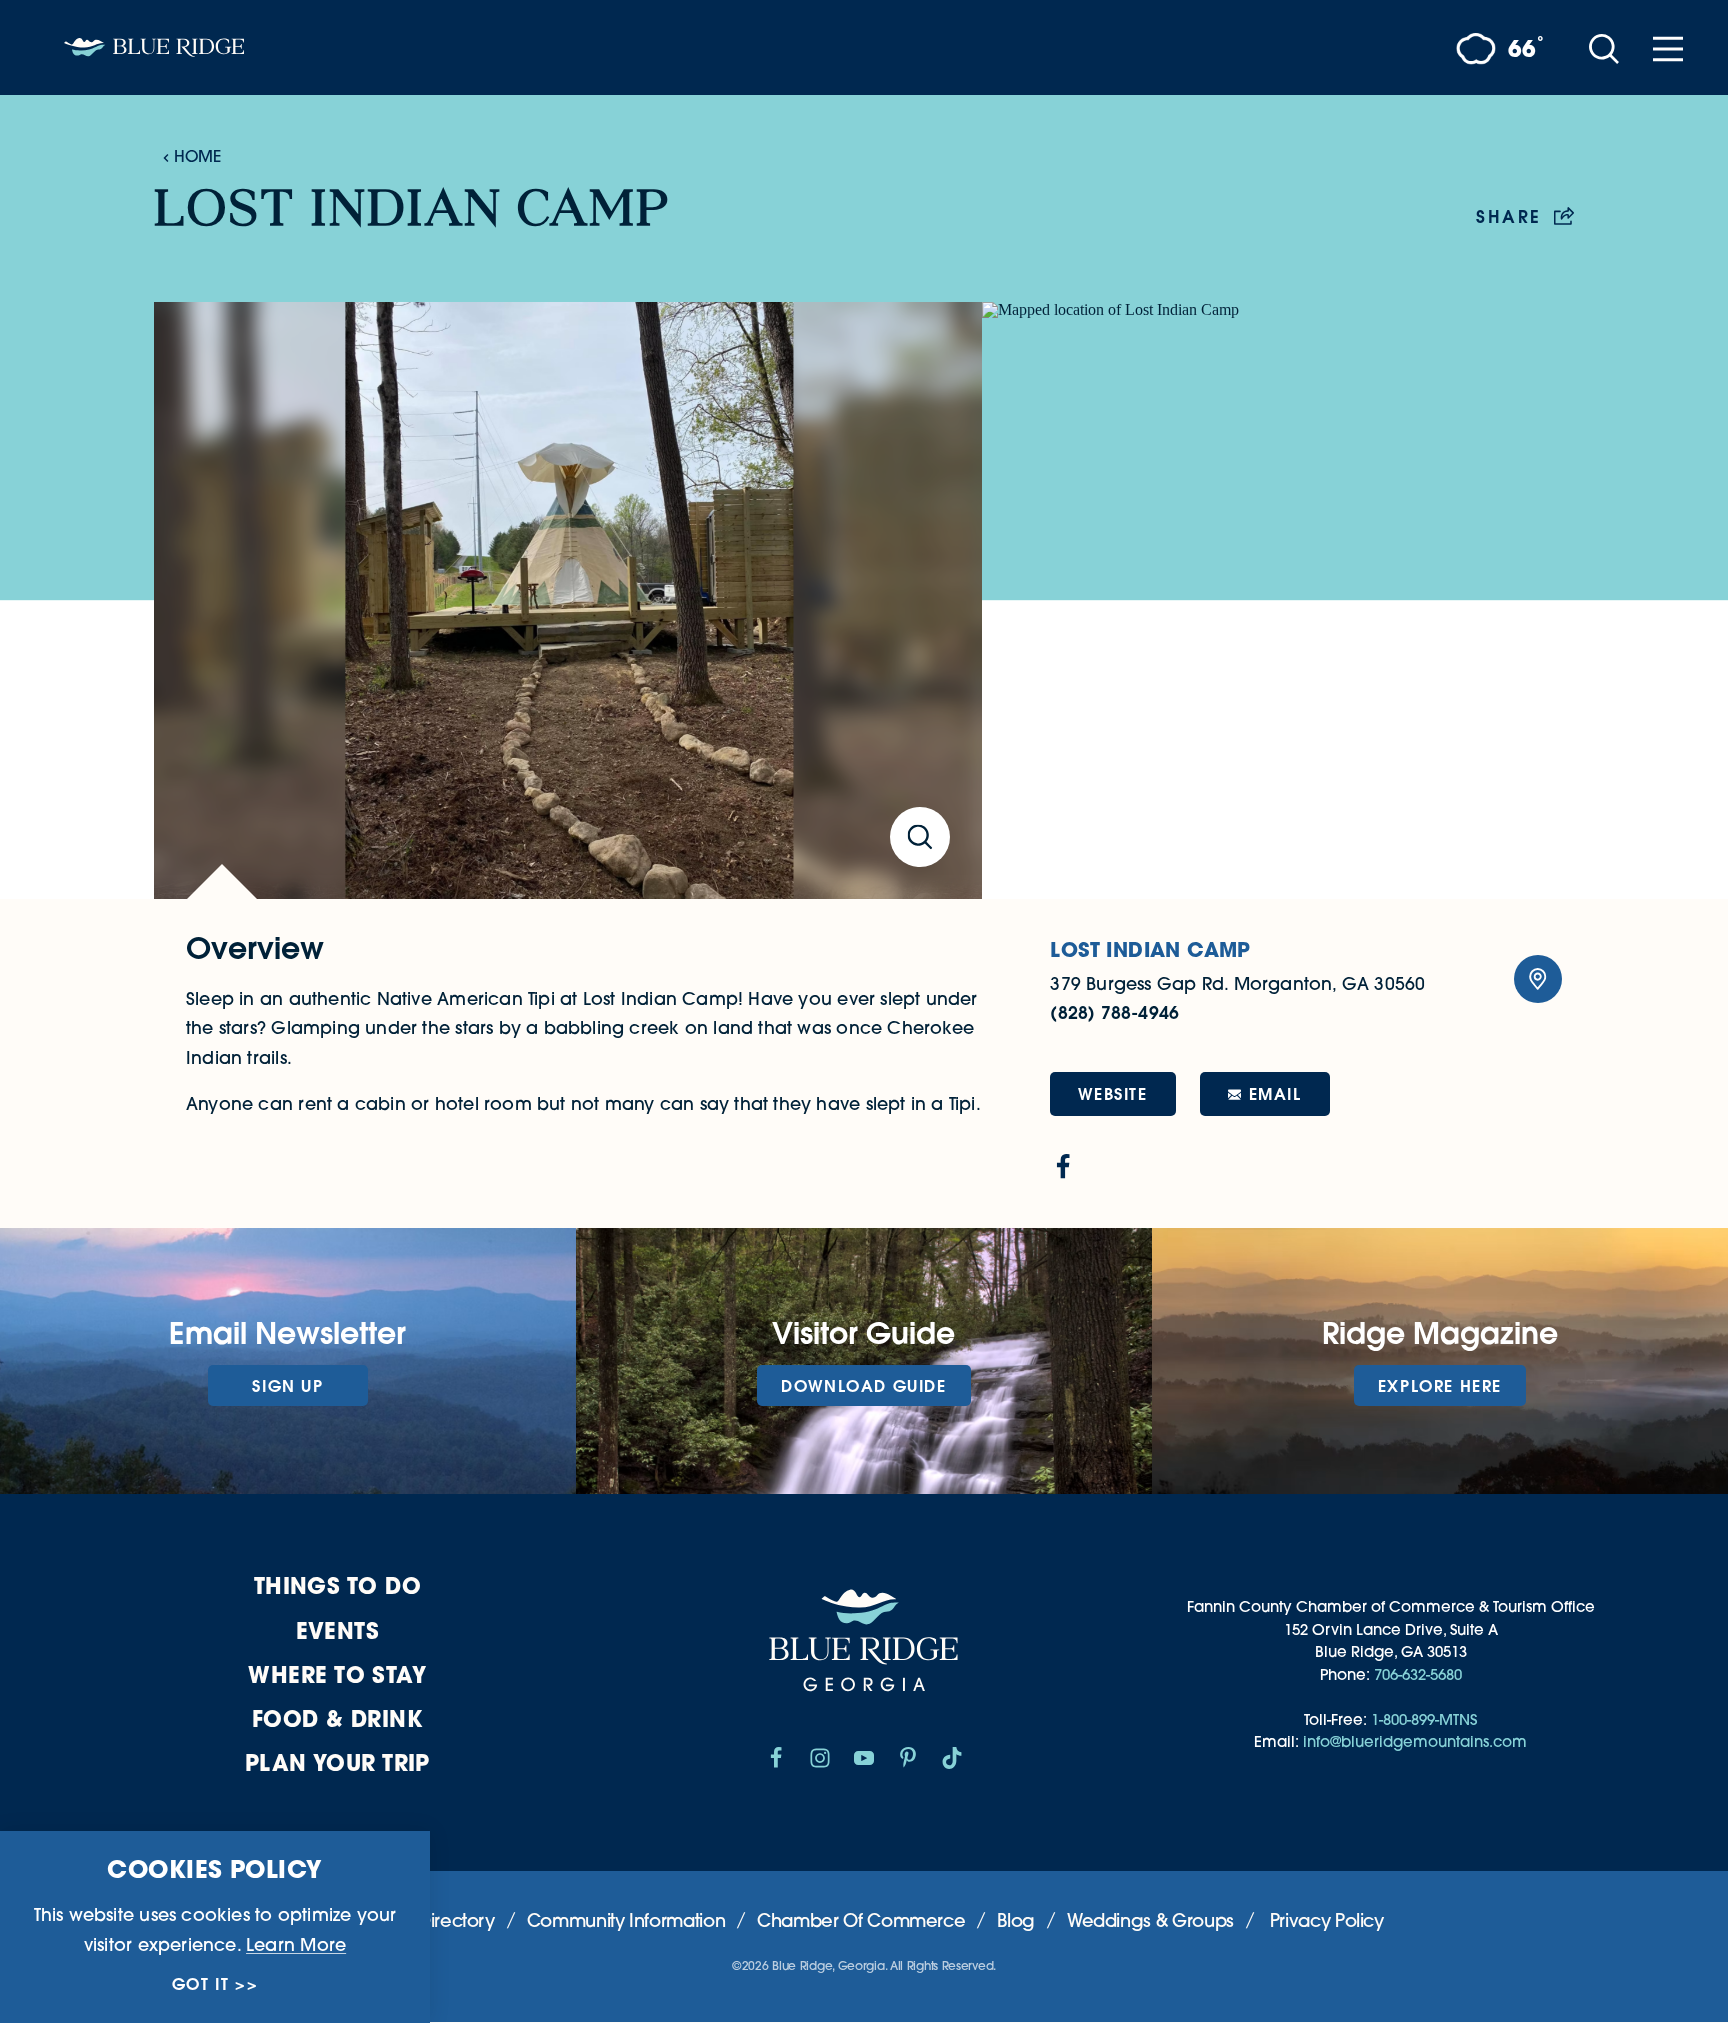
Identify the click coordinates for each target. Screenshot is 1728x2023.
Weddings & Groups (1150, 1920)
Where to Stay (337, 1674)
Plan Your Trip (337, 1762)
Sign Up (287, 1385)
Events (338, 1630)
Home (197, 156)
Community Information (626, 1920)
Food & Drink (337, 1718)
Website (1112, 1093)
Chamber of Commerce (861, 1920)
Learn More (296, 1944)
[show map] (1538, 979)
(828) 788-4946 (1114, 1012)
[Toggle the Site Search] (1604, 47)
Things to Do (337, 1585)
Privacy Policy (1327, 1920)
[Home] (154, 47)
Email (1275, 1093)
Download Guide (863, 1385)
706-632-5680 (1418, 1674)
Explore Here (1440, 1385)
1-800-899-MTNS (1424, 1719)
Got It (201, 1984)
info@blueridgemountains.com (1415, 1741)
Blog (1016, 1920)
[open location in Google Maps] (1278, 600)
